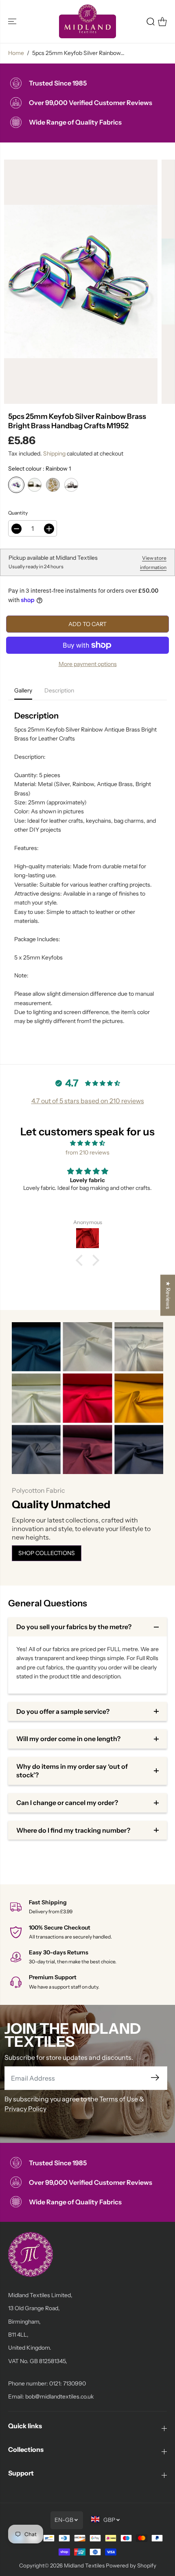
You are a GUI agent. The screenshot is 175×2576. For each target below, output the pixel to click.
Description (59, 690)
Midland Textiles (84, 2565)
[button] (13, 21)
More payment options (88, 664)
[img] (87, 1143)
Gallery (23, 690)
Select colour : (39, 469)
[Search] (151, 22)
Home (16, 53)
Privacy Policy (25, 2109)
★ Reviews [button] (168, 1295)
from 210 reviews (87, 1152)
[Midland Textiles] (87, 21)
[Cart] (162, 22)
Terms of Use (119, 2099)
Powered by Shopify (131, 2565)
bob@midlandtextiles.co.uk (59, 2396)
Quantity (18, 513)
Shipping (54, 453)
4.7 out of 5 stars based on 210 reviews (88, 1101)
